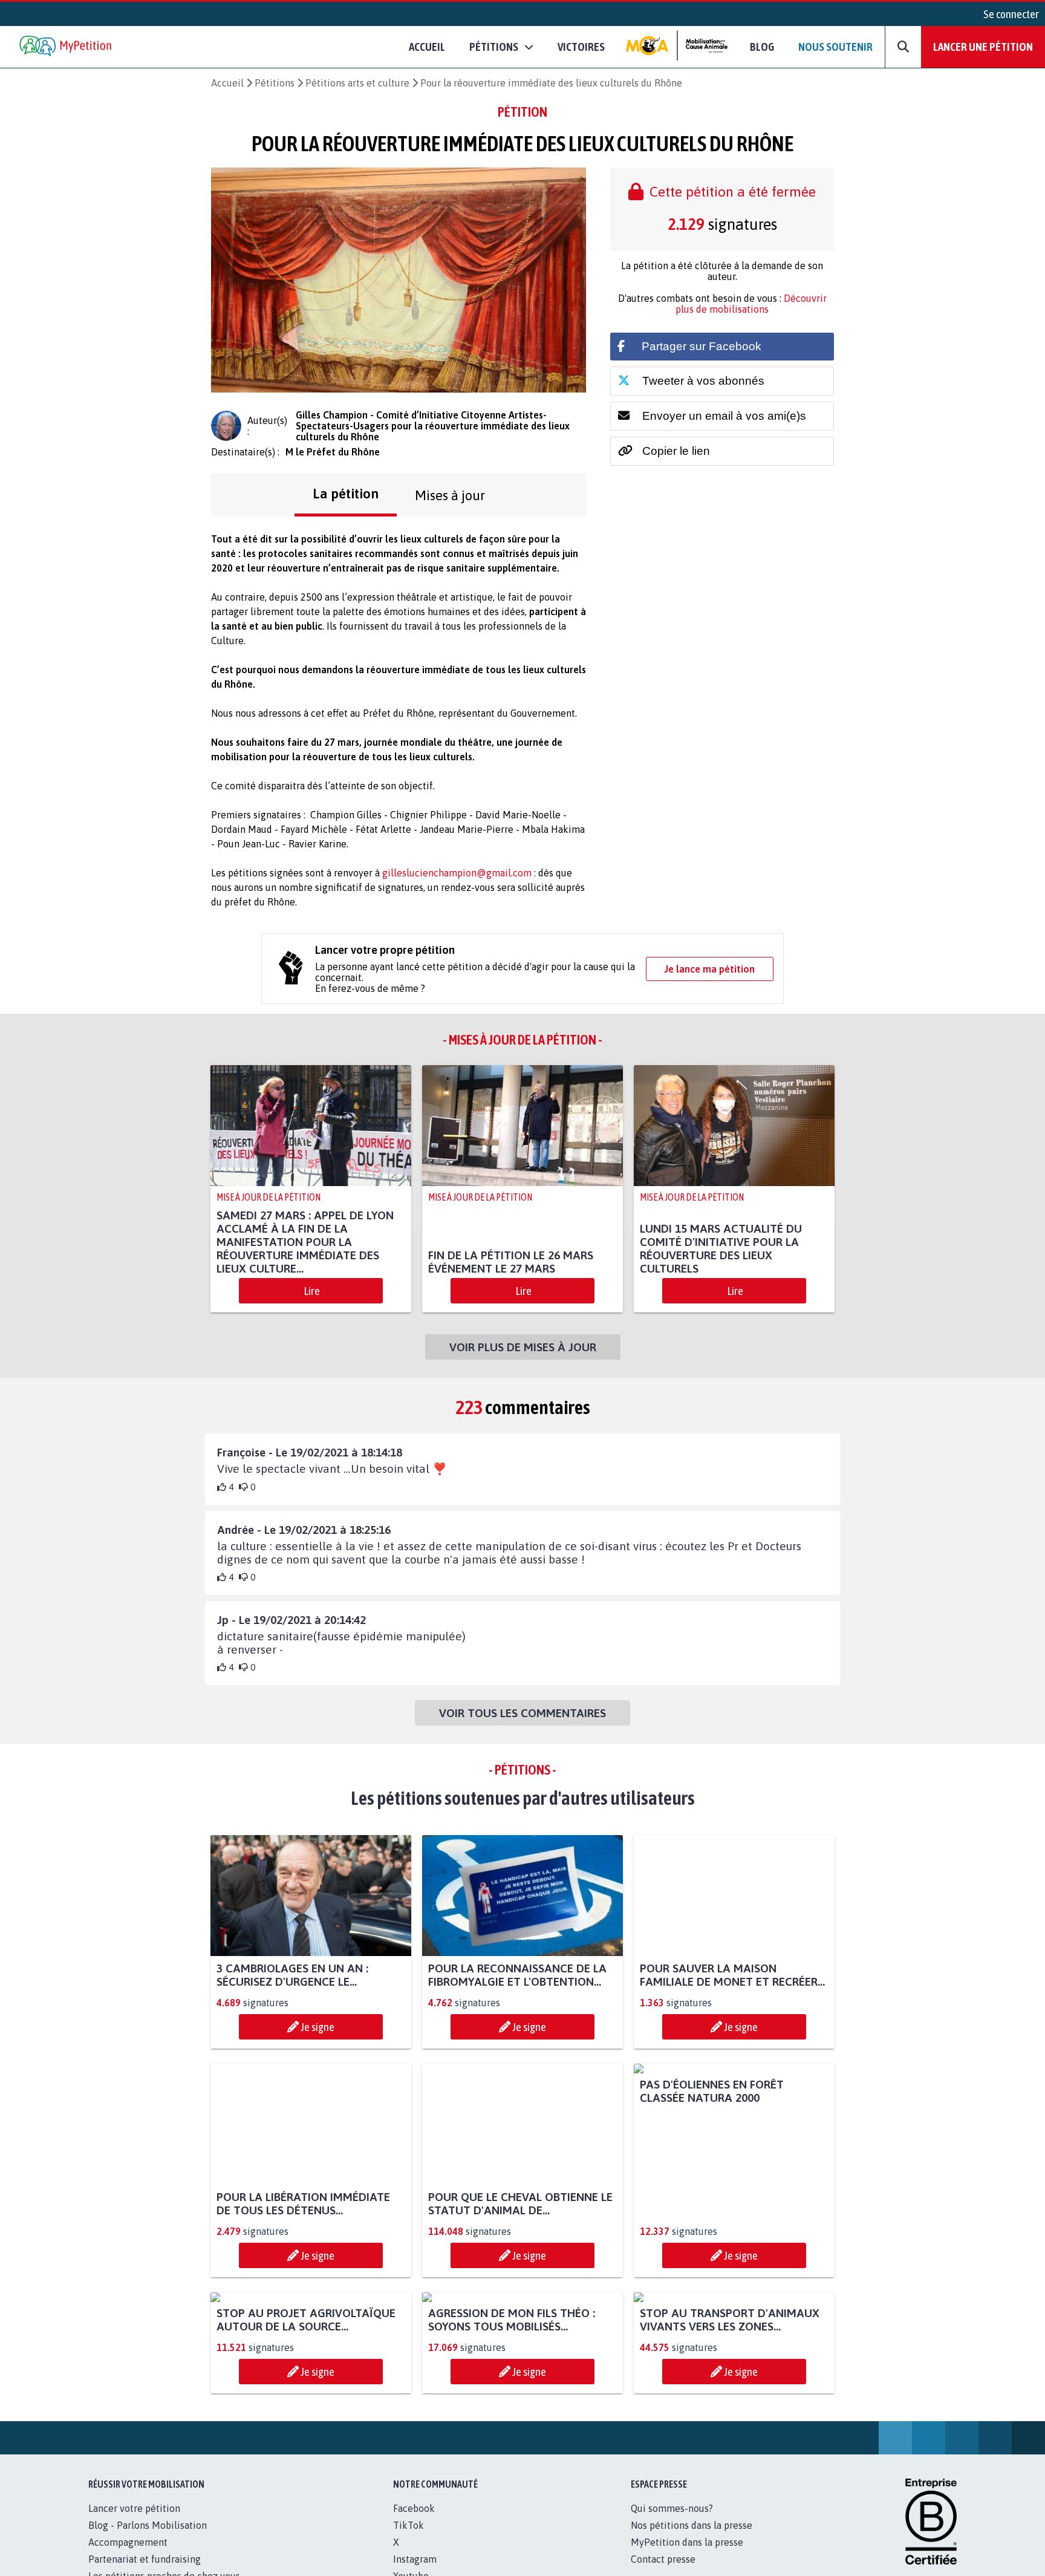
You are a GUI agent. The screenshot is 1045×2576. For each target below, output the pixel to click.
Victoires (581, 47)
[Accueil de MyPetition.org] (67, 47)
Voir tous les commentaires (522, 1713)
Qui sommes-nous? (672, 2508)
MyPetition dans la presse (687, 2542)
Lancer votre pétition (134, 2508)
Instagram (415, 2559)
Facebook (414, 2508)
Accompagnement (128, 2542)
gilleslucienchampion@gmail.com (457, 873)
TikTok (409, 2525)
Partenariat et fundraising (145, 2559)
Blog (762, 47)
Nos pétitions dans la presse (692, 2525)
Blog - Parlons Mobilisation (148, 2525)
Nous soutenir (835, 47)
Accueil (427, 47)
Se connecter (1011, 14)
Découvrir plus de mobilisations (751, 304)
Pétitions (275, 83)
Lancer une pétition (983, 47)
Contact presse (663, 2559)
